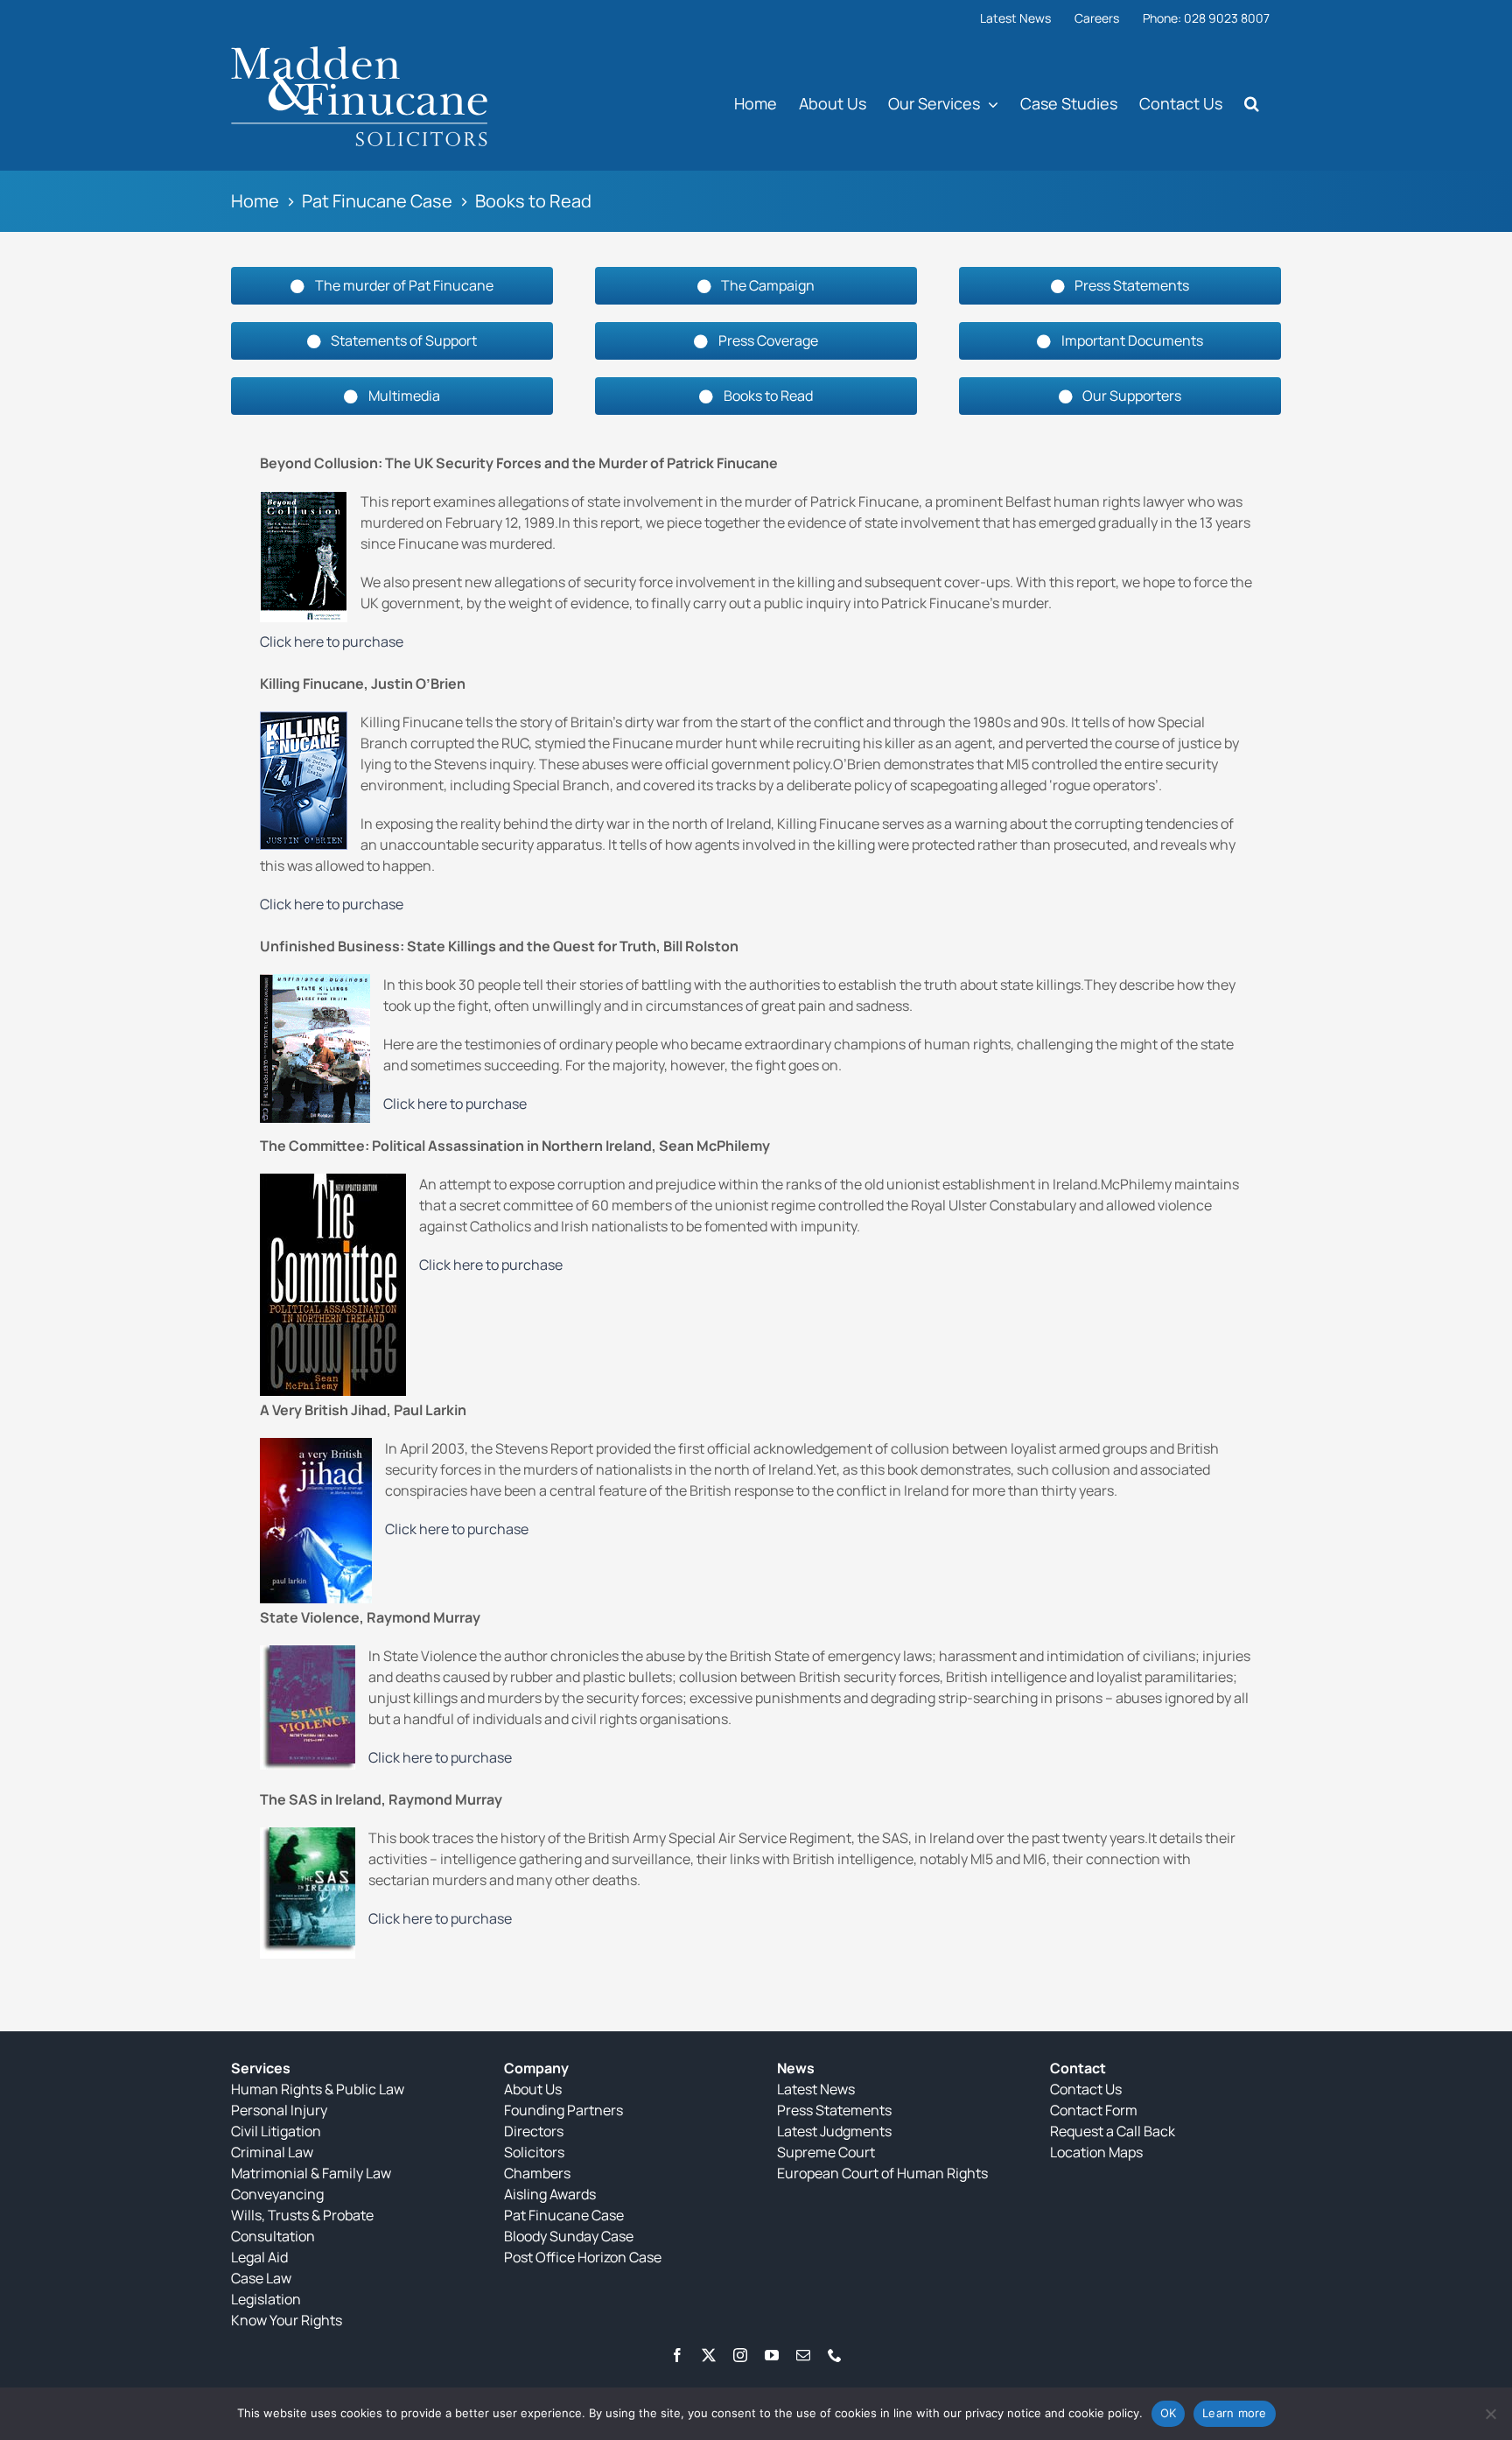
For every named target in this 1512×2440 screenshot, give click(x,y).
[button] (1252, 103)
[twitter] (709, 2355)
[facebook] (677, 2355)
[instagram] (740, 2355)
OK (1169, 2413)
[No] (1490, 2414)
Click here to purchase (332, 642)
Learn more (1235, 2413)
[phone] (835, 2355)
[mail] (803, 2355)
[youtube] (772, 2355)
